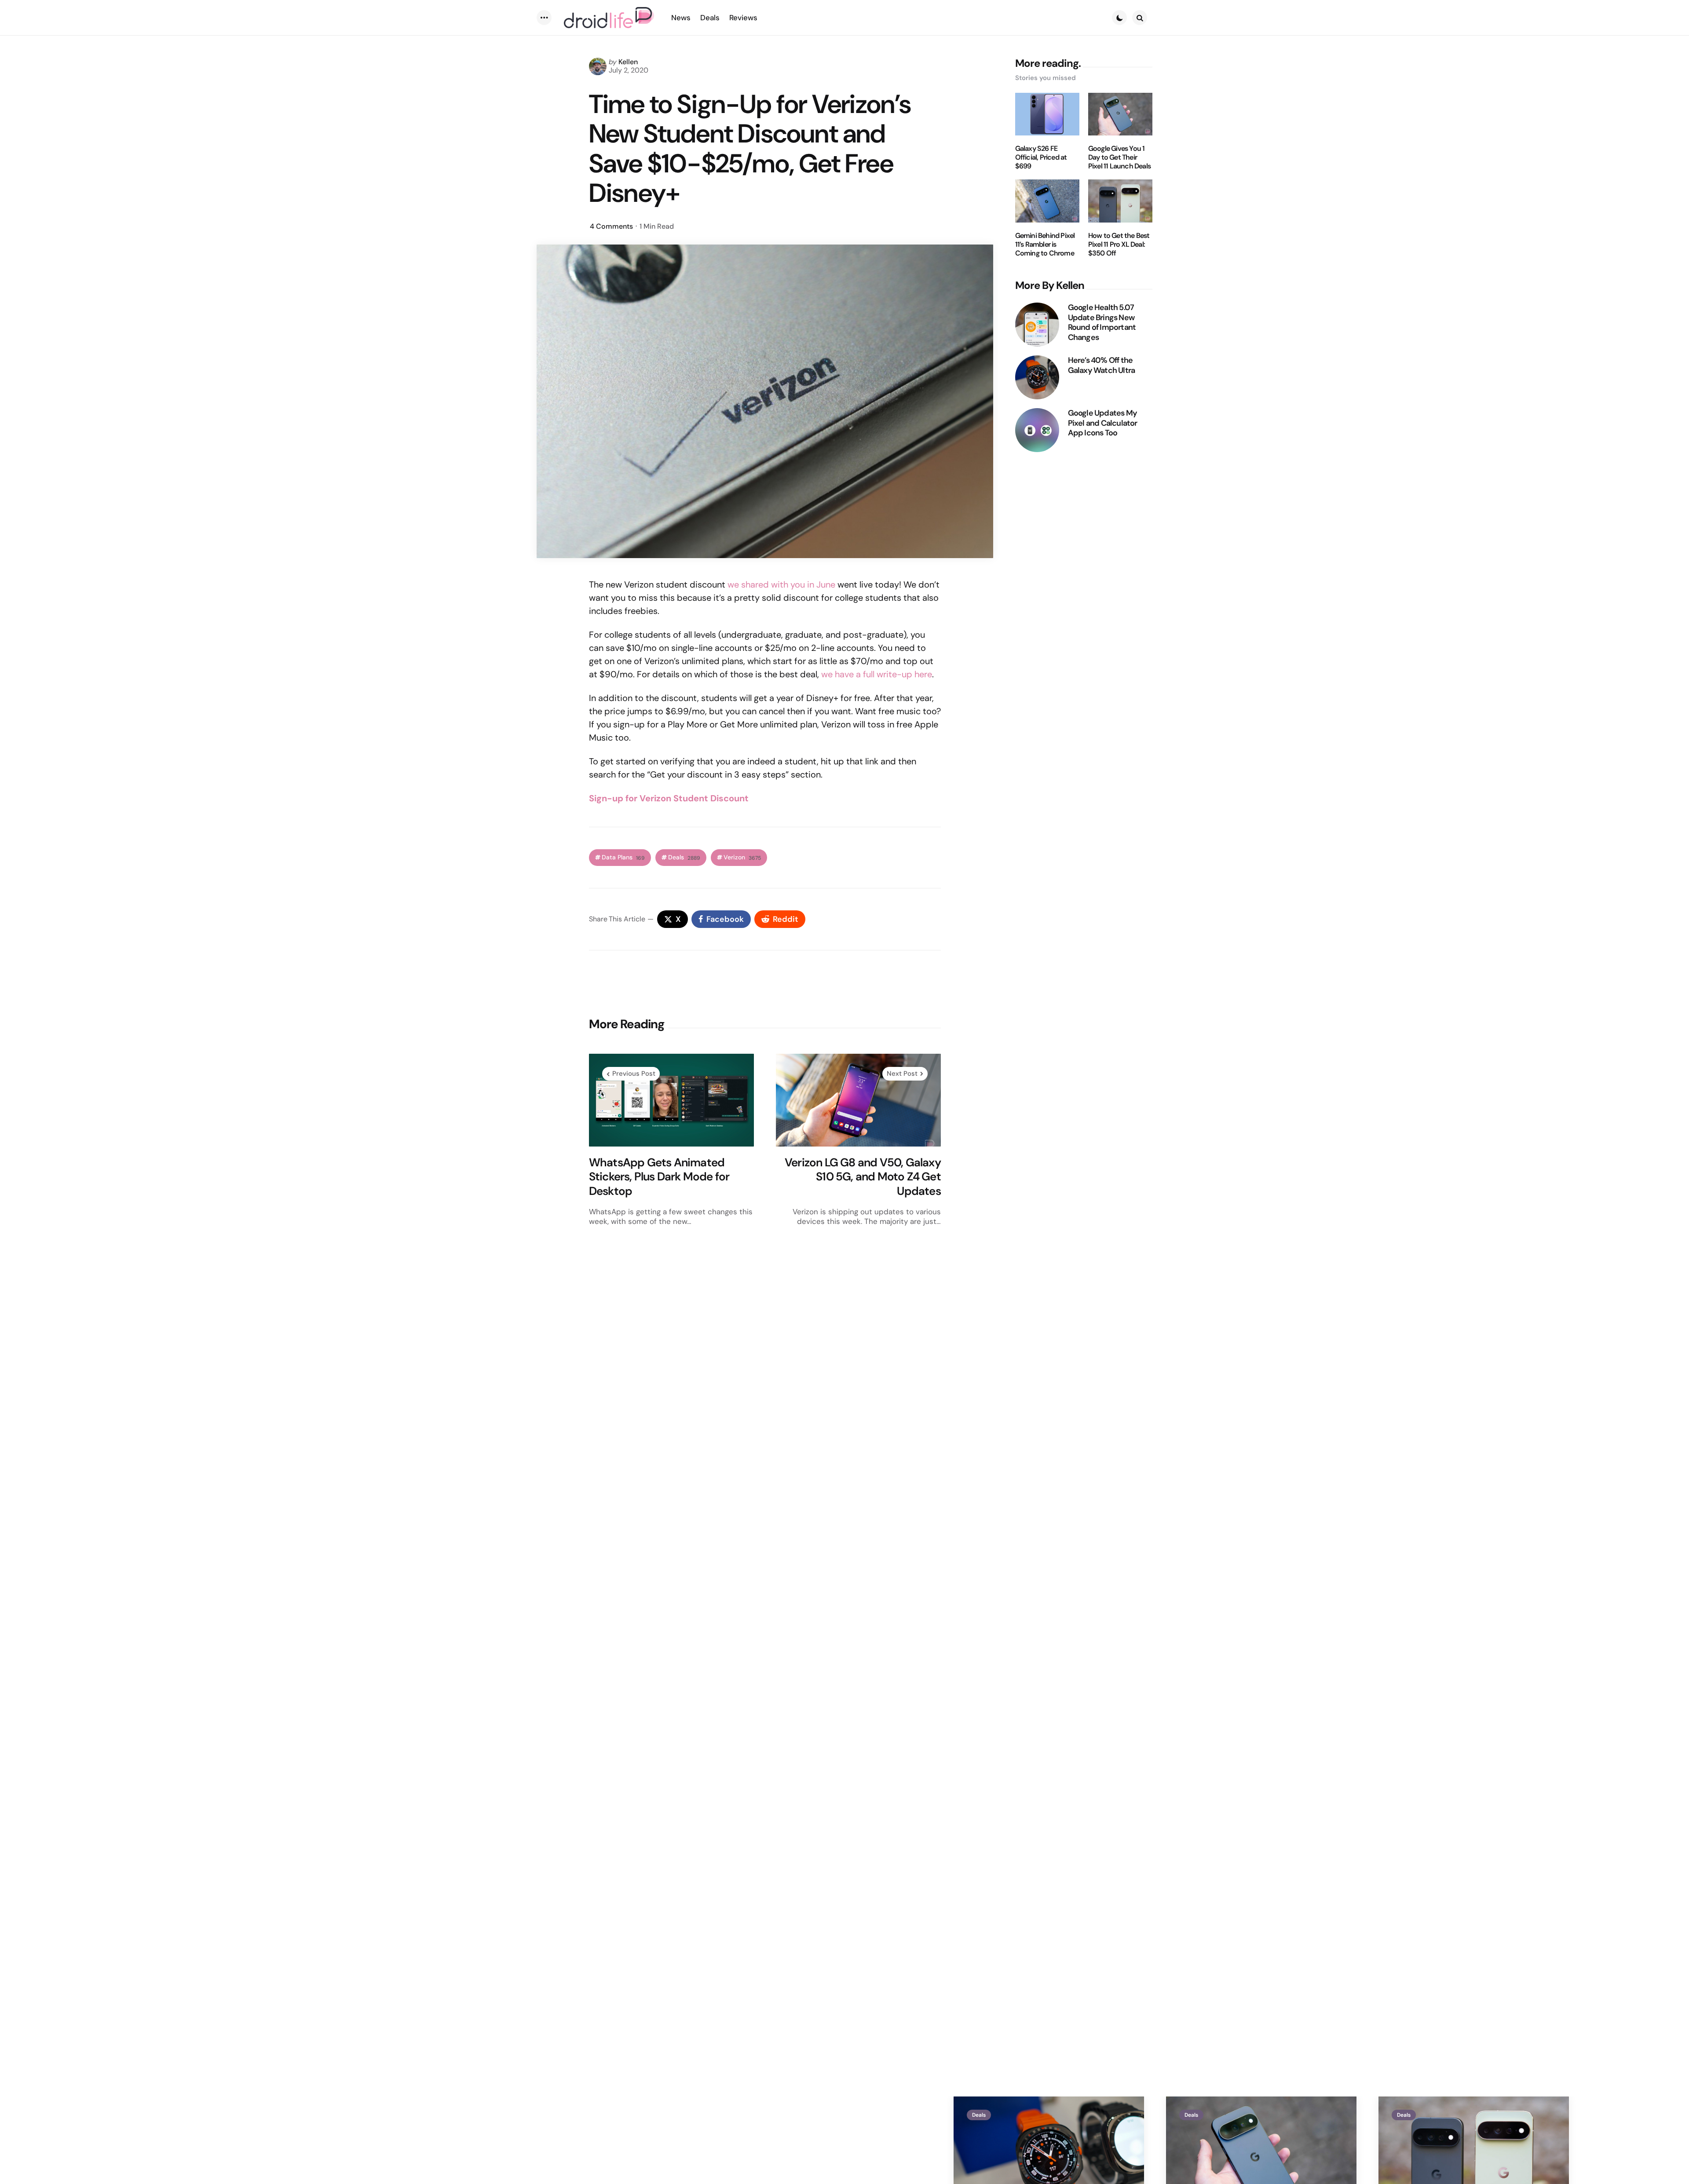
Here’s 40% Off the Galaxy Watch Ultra (1102, 365)
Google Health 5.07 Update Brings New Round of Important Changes (1102, 322)
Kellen (628, 62)
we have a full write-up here (877, 674)
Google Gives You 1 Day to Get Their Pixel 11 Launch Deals (1119, 157)
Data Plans (623, 857)
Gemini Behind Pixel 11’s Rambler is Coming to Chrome (1045, 245)
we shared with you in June (781, 584)
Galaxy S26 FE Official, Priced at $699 (1041, 157)
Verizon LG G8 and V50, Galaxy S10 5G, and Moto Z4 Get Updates (863, 1177)
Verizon (742, 857)
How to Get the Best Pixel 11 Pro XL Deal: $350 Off (1119, 245)
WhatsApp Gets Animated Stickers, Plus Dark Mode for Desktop (659, 1177)
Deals (684, 857)
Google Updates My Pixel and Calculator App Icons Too (1103, 423)
